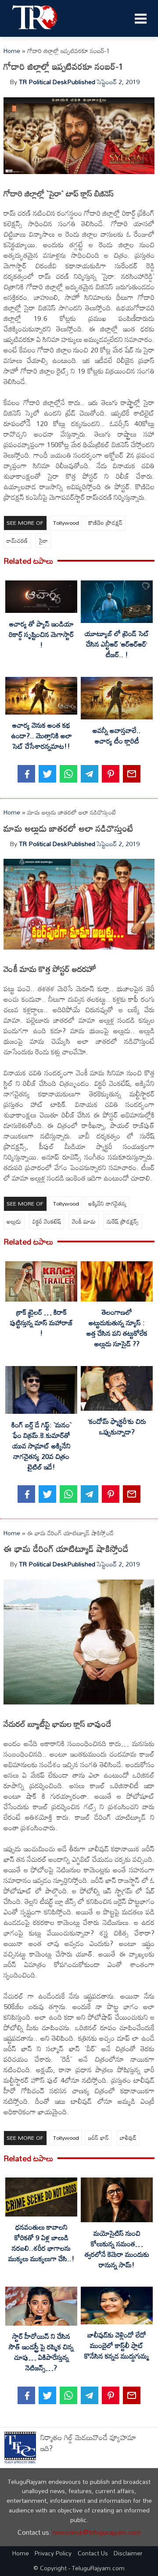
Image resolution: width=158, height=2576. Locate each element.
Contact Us (93, 2553)
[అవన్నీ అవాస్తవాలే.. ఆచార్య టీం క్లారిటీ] (117, 700)
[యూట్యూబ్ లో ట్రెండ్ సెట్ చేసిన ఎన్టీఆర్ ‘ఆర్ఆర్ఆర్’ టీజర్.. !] (117, 603)
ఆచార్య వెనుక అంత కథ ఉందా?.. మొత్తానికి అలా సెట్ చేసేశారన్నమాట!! (41, 736)
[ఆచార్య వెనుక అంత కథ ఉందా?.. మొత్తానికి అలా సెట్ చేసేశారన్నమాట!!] (41, 697)
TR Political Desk (43, 82)
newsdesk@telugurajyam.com (97, 2532)
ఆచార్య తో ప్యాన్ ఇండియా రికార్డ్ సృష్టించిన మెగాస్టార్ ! (41, 634)
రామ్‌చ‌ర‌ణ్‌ (17, 541)
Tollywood (66, 523)
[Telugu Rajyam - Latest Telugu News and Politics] (35, 32)
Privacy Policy (53, 2553)
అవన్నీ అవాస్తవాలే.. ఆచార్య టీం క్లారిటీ (117, 736)
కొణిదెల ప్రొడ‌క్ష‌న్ (105, 523)
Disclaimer (128, 2553)
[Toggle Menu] (140, 18)
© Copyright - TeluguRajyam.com (79, 2568)
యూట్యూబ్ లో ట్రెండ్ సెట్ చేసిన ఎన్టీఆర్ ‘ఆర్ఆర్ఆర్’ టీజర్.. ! (117, 644)
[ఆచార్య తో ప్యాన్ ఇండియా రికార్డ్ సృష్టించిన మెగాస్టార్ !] (41, 598)
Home (12, 51)
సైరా (43, 541)
